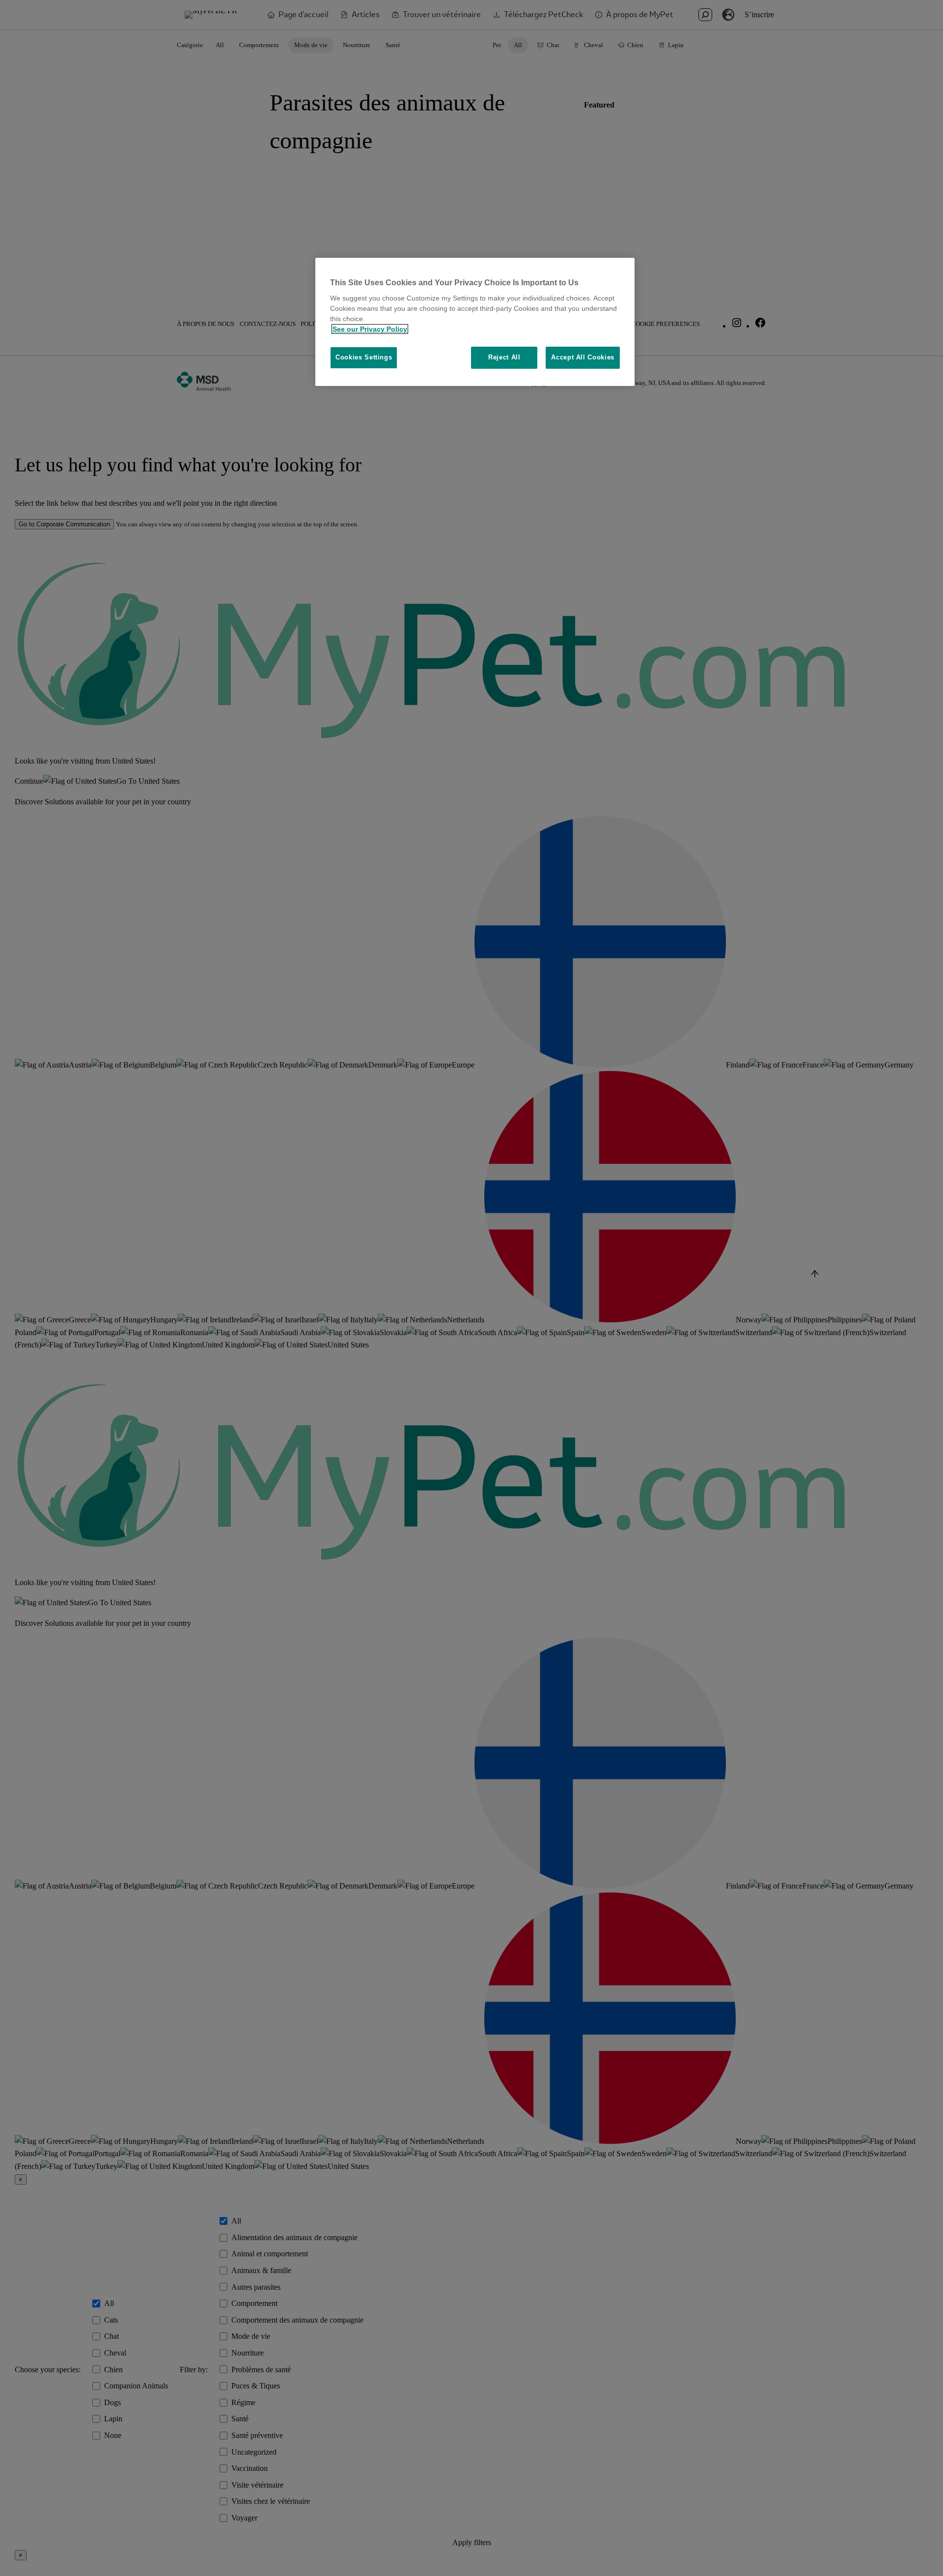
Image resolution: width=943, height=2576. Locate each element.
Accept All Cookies (583, 357)
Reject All (504, 357)
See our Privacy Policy (370, 329)
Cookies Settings (364, 357)
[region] (475, 322)
